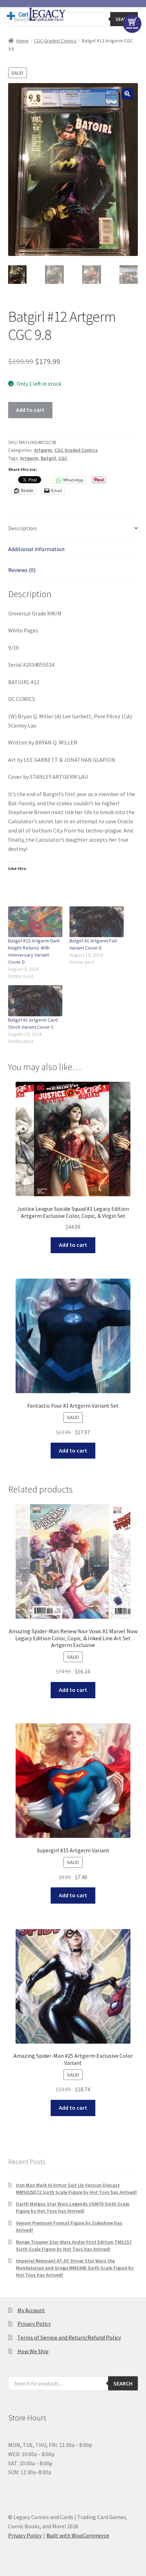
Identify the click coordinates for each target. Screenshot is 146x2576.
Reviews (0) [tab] (22, 570)
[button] (127, 94)
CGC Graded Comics (55, 41)
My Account (31, 2310)
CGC (63, 458)
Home (23, 41)
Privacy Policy (34, 2324)
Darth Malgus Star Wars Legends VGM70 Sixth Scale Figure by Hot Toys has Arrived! (73, 2207)
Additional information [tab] (36, 549)
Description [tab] (22, 528)
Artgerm (43, 450)
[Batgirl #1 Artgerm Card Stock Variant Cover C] (35, 1001)
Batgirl (48, 458)
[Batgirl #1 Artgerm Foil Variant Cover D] (97, 922)
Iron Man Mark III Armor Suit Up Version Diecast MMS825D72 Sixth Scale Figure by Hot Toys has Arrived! (76, 2189)
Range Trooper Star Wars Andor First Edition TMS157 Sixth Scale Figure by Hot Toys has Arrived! (74, 2245)
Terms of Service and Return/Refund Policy (69, 2337)
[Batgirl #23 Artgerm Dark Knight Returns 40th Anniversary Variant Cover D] (35, 922)
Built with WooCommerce (78, 2535)
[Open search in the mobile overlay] (73, 19)
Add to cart (30, 410)
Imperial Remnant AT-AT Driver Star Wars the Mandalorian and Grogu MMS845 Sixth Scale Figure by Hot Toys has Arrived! (75, 2268)
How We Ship (33, 2351)
